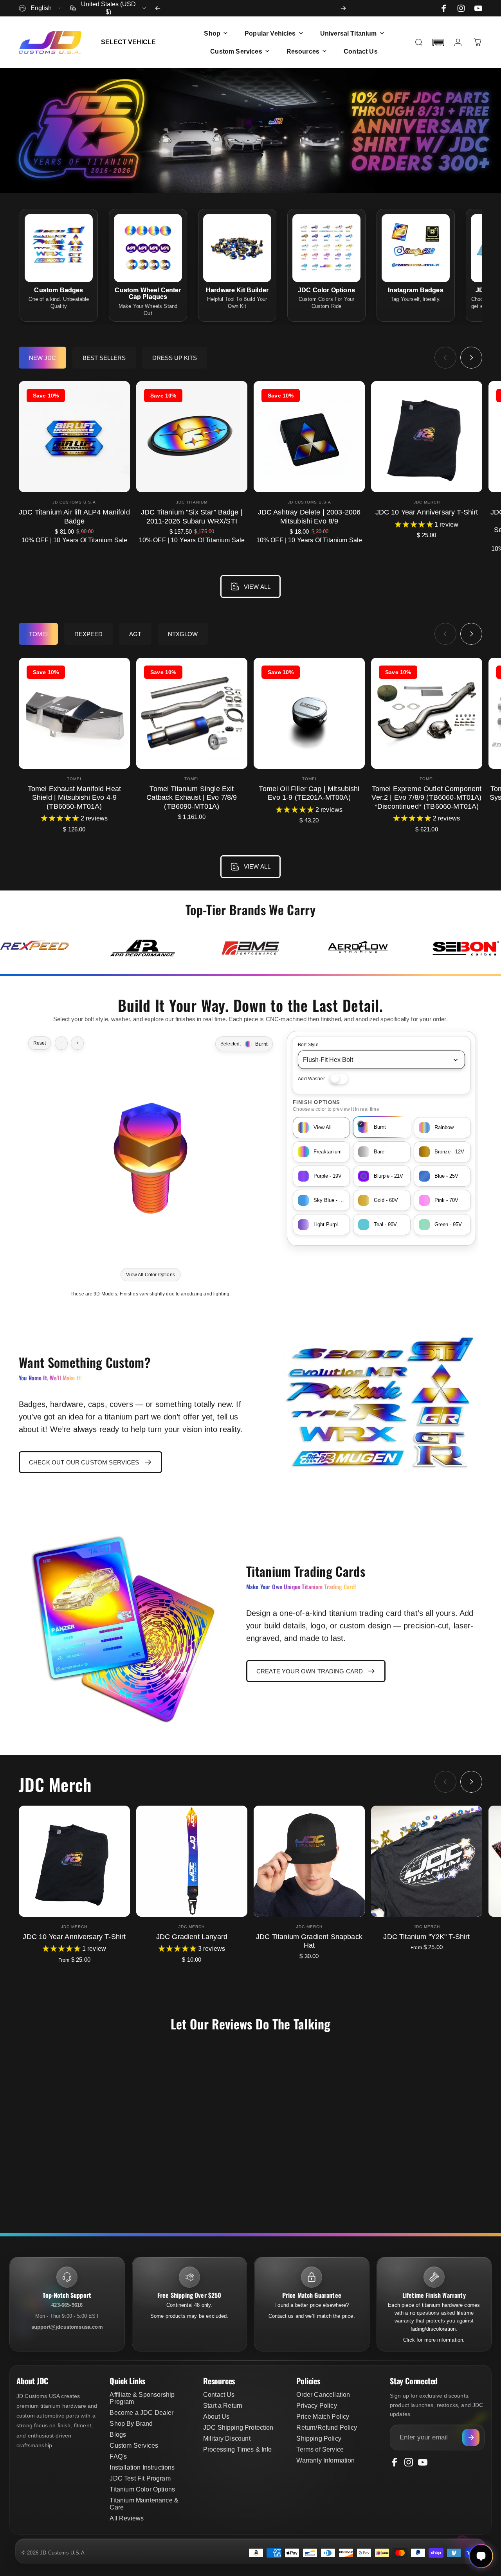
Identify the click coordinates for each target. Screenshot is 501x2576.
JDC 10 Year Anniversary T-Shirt (427, 512)
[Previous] (158, 8)
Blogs (118, 2435)
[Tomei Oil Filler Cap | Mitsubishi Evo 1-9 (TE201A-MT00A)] (309, 713)
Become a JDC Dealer (141, 2413)
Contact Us (219, 2395)
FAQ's (118, 2456)
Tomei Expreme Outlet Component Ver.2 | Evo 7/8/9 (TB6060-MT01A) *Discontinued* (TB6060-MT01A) (426, 798)
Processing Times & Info (238, 2449)
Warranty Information (325, 2460)
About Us (216, 2417)
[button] (438, 42)
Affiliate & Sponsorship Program (142, 2398)
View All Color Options (150, 1274)
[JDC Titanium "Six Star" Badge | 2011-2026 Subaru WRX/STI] (192, 437)
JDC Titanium (192, 502)
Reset (40, 1043)
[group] (34, 948)
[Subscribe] (471, 2437)
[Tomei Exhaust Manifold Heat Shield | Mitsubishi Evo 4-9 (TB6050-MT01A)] (74, 713)
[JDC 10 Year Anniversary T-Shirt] (427, 437)
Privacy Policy (316, 2406)
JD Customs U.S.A (74, 502)
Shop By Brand (131, 2424)
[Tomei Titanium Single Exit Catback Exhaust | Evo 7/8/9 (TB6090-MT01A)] (192, 713)
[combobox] (41, 8)
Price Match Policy (323, 2417)
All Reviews (127, 2518)
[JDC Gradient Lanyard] (192, 1861)
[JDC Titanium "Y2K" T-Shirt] (427, 1861)
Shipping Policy (319, 2438)
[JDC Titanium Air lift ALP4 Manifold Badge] (74, 437)
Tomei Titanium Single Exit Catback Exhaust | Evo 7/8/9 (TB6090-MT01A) (192, 798)
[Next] (343, 8)
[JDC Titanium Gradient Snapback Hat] (309, 1861)
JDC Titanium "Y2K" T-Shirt (426, 1937)
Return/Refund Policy (327, 2428)
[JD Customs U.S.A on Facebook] (444, 8)
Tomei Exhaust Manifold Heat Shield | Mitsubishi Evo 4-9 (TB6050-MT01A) (74, 798)
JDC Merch (427, 502)
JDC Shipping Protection (238, 2428)
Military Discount (227, 2438)
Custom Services (134, 2446)
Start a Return (223, 2406)
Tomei (74, 779)
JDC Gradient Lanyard (192, 1937)
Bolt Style (308, 1045)
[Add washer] (339, 1079)
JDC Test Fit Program (140, 2478)
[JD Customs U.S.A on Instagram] (461, 8)
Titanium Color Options (142, 2489)
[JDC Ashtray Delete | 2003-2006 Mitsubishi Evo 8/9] (309, 437)
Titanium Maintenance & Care (144, 2504)
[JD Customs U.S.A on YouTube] (478, 8)
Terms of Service (320, 2449)
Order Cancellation (323, 2395)
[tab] (42, 358)
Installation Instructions (142, 2467)
